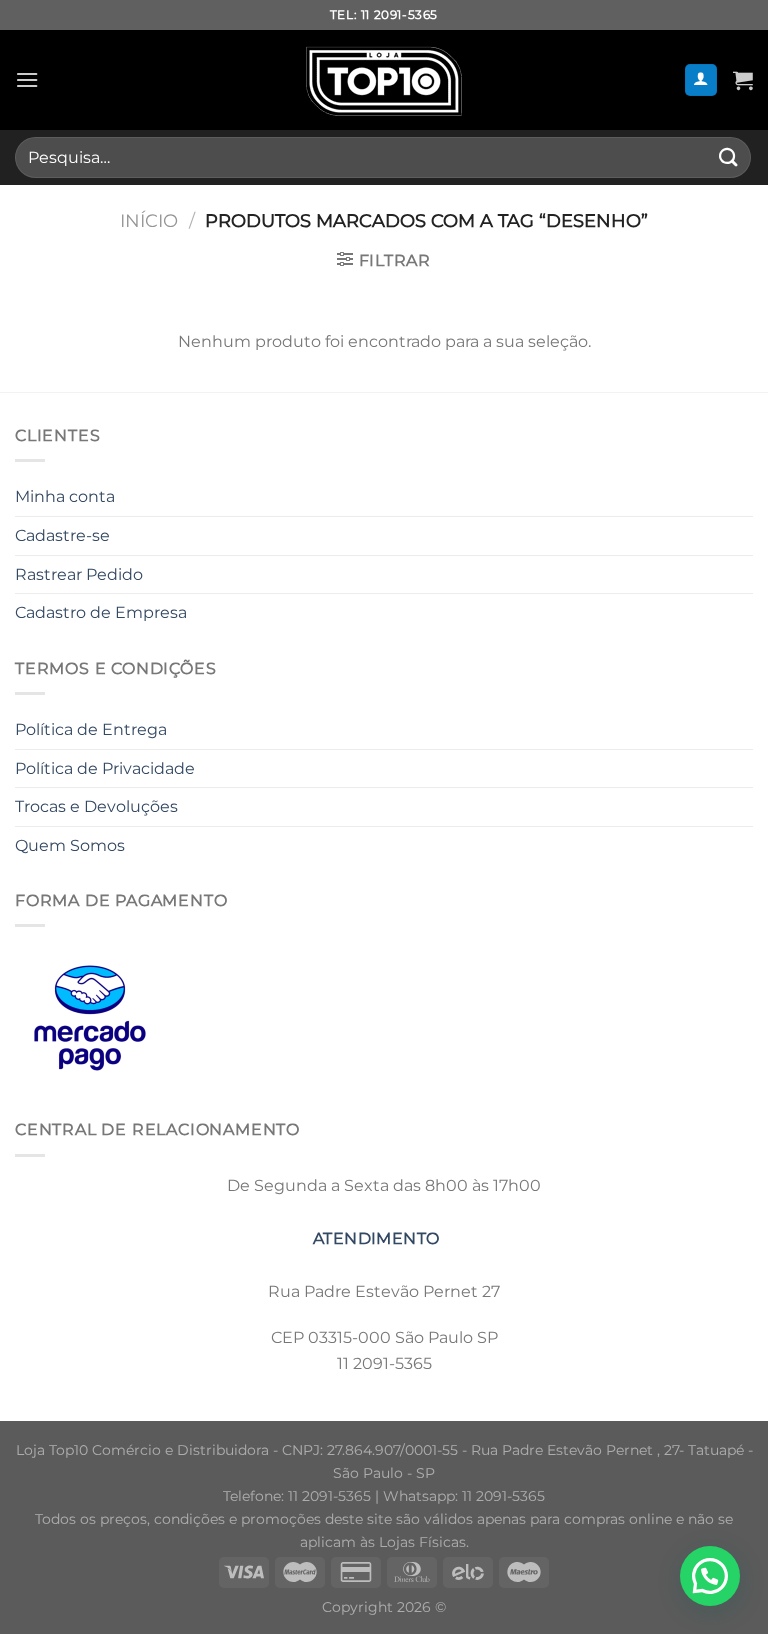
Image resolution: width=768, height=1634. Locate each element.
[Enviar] (729, 157)
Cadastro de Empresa (101, 612)
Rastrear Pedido (79, 574)
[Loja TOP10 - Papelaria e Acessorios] (384, 80)
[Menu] (27, 79)
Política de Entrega (91, 729)
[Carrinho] (743, 80)
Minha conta (65, 496)
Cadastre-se (62, 535)
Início (149, 220)
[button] (710, 1576)
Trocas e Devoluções (96, 806)
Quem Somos (70, 845)
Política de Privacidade (105, 768)
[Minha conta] (701, 80)
